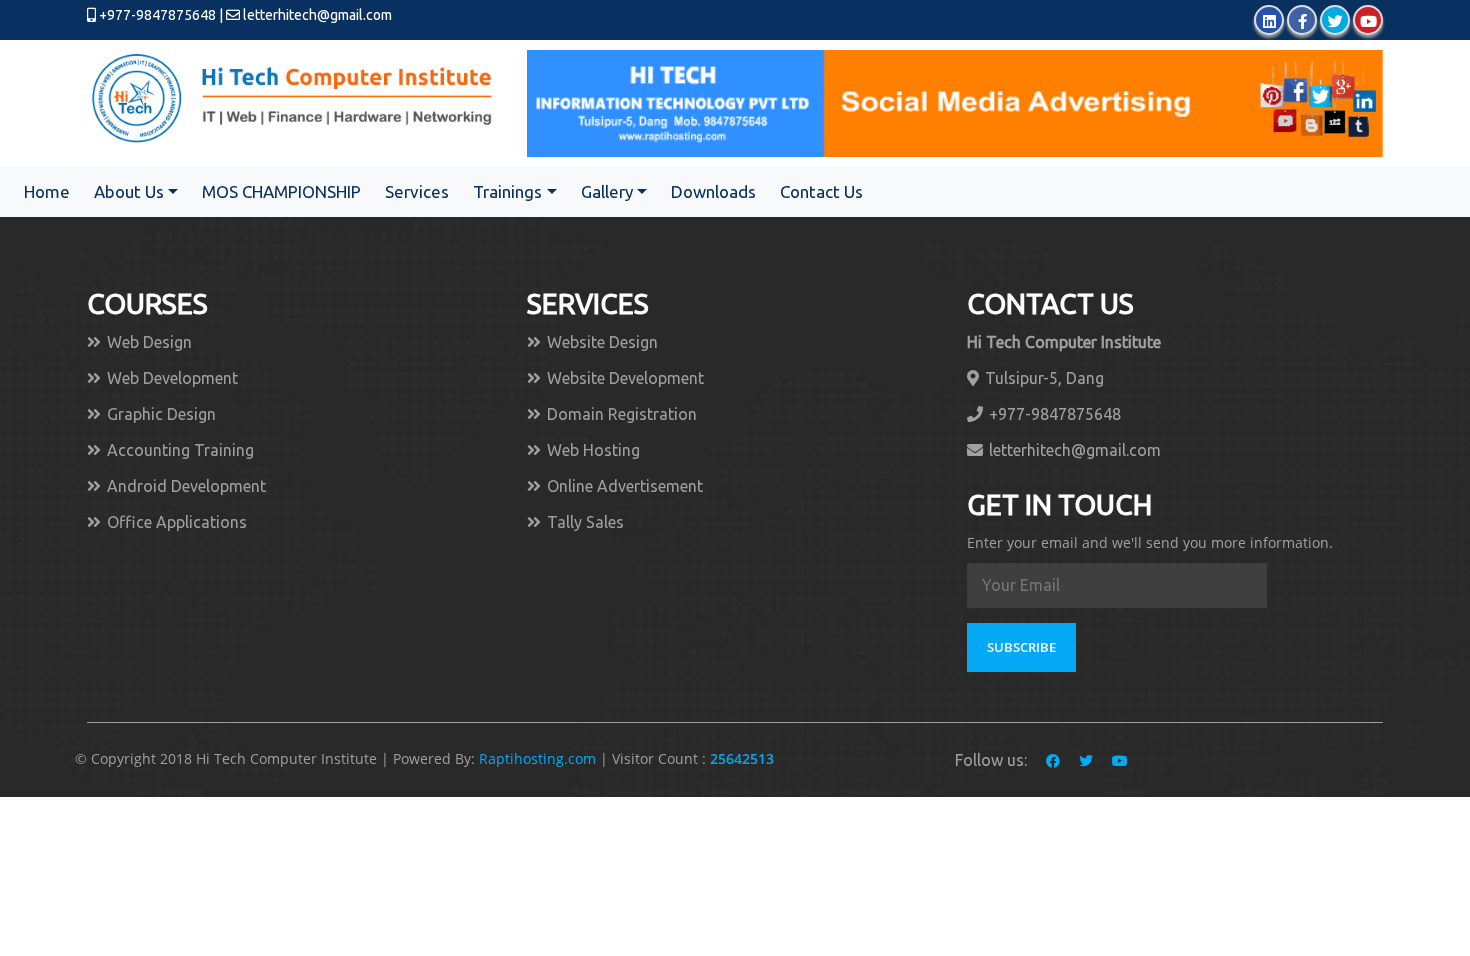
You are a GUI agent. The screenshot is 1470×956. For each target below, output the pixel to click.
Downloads (713, 191)
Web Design (149, 342)
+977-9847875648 (156, 15)
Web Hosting (593, 450)
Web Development (172, 378)
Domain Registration (622, 414)
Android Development (186, 486)
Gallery (607, 191)
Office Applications (177, 522)
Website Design (602, 342)
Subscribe (1021, 647)
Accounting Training (180, 450)
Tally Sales (585, 522)
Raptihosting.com (539, 758)
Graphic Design (161, 414)
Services (417, 191)
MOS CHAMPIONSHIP (281, 191)
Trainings (507, 191)
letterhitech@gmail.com (317, 15)
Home (47, 191)
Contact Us (821, 191)
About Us (129, 191)
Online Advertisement (625, 486)
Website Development (625, 378)
